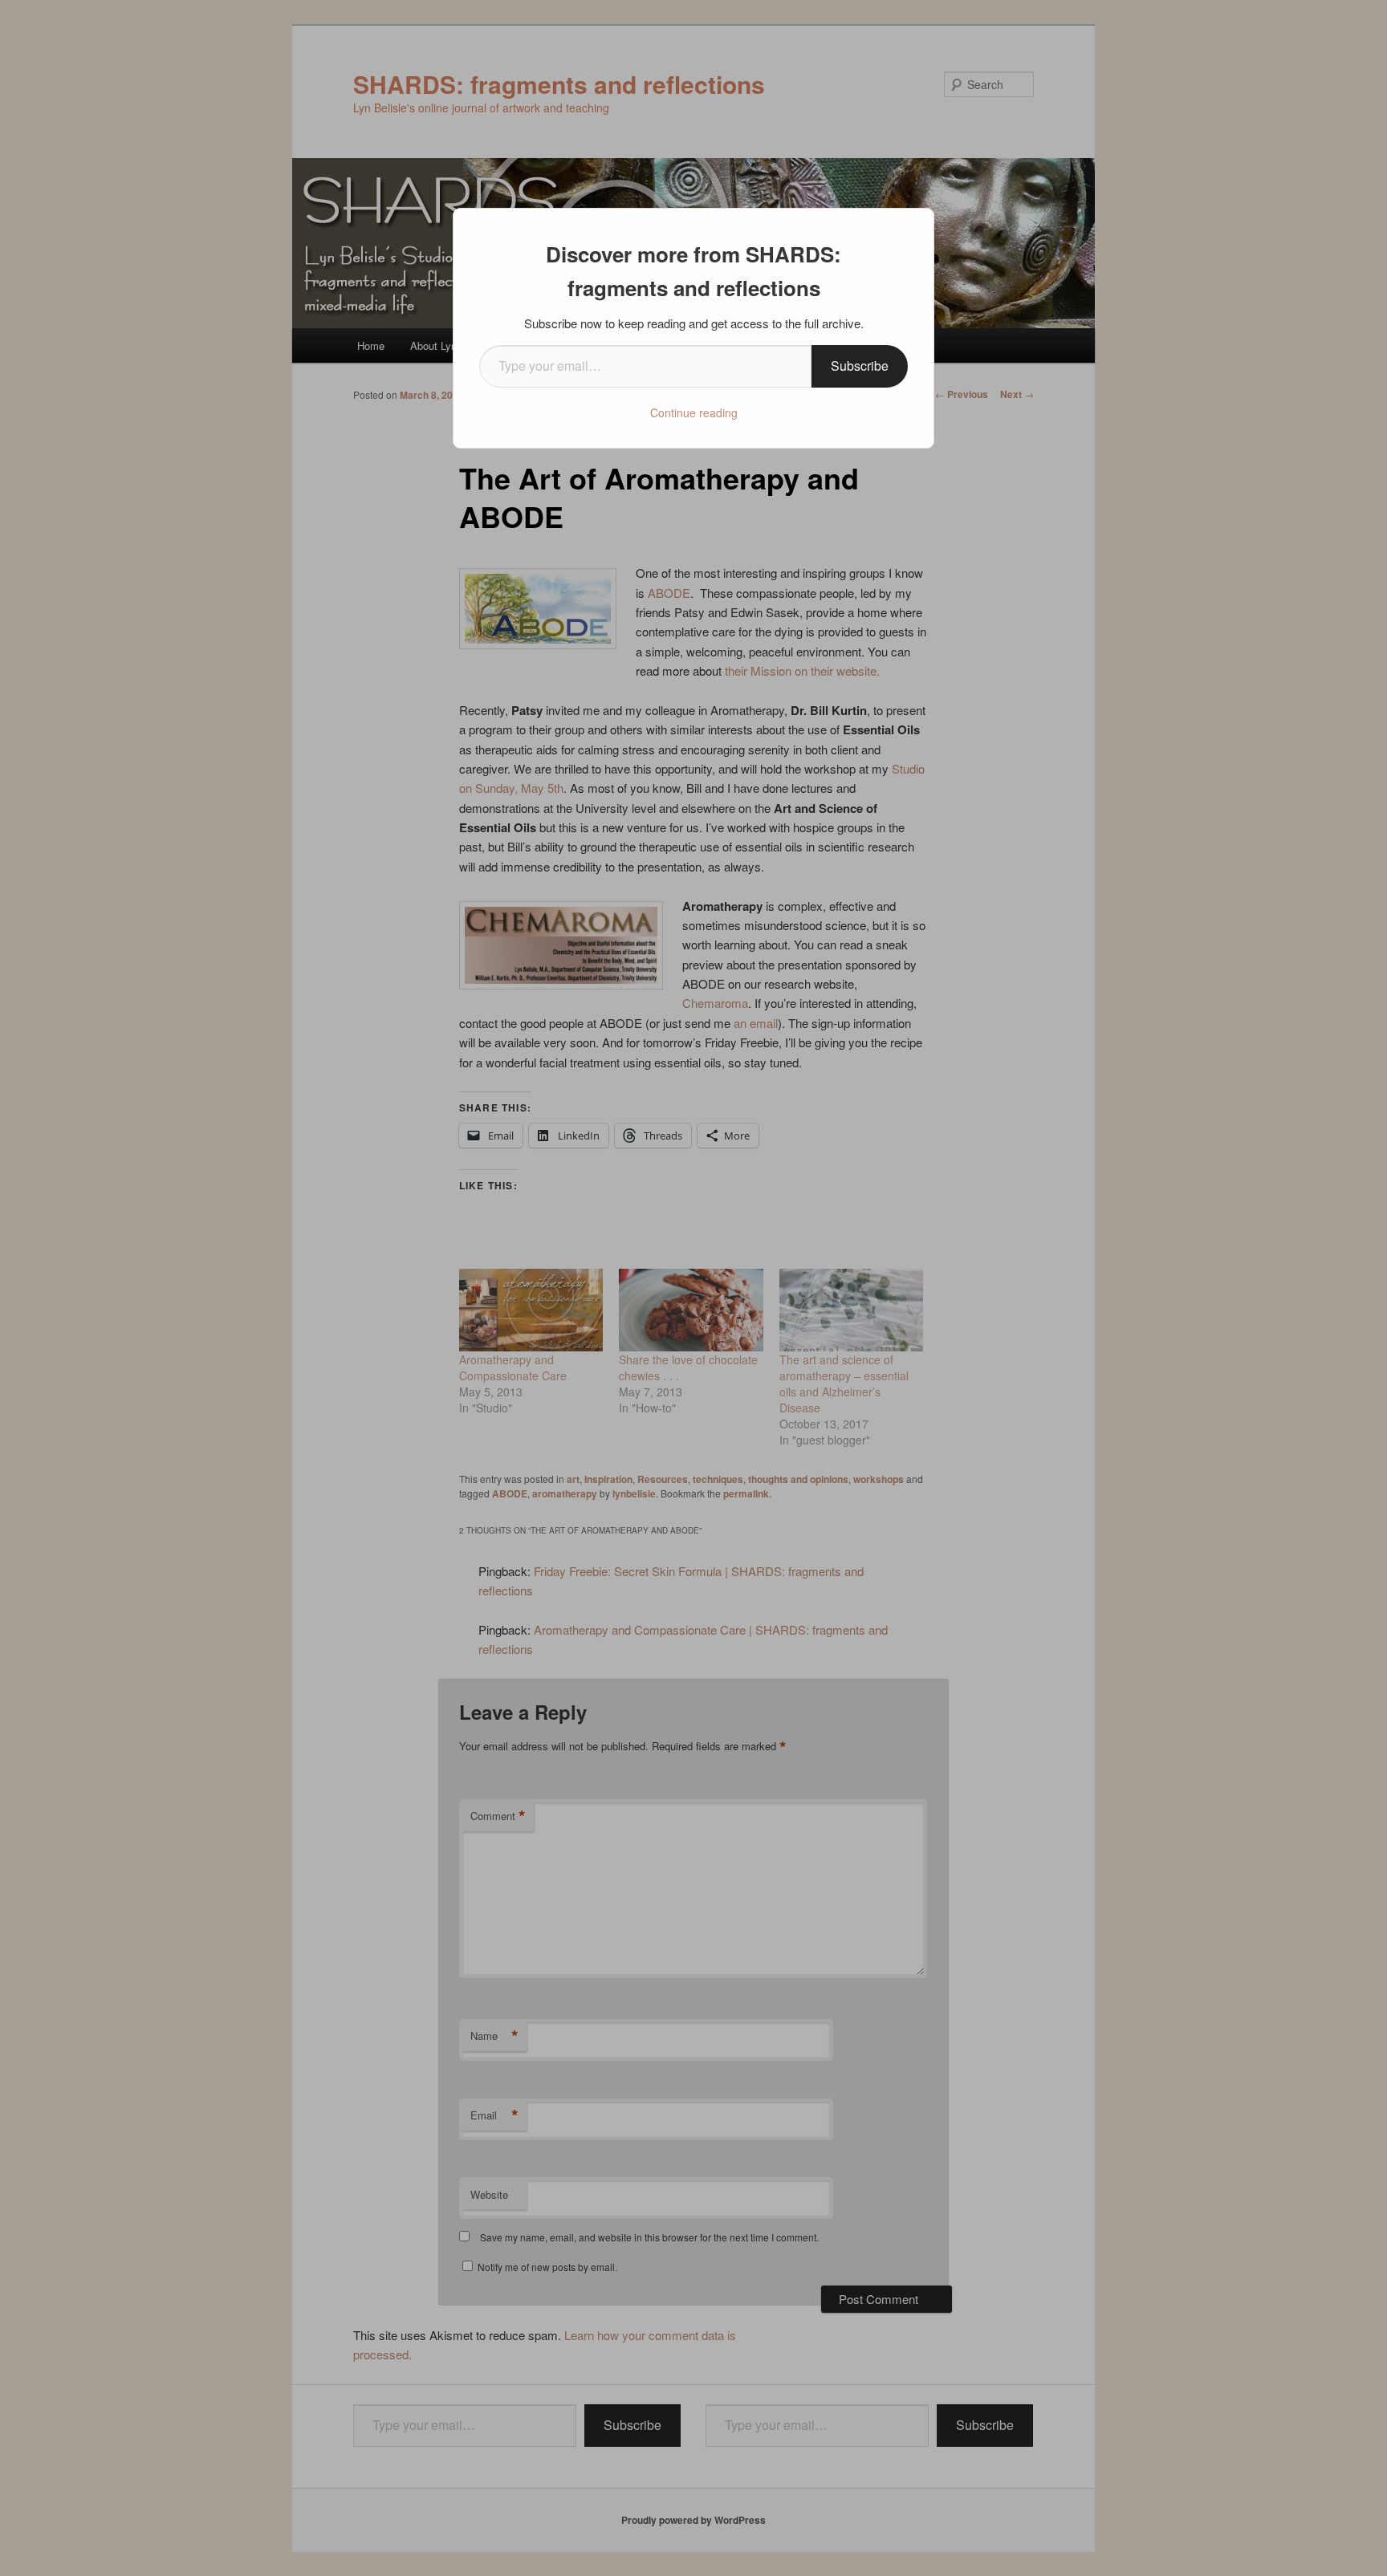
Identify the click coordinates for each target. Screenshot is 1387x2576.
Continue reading (694, 412)
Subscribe (860, 366)
